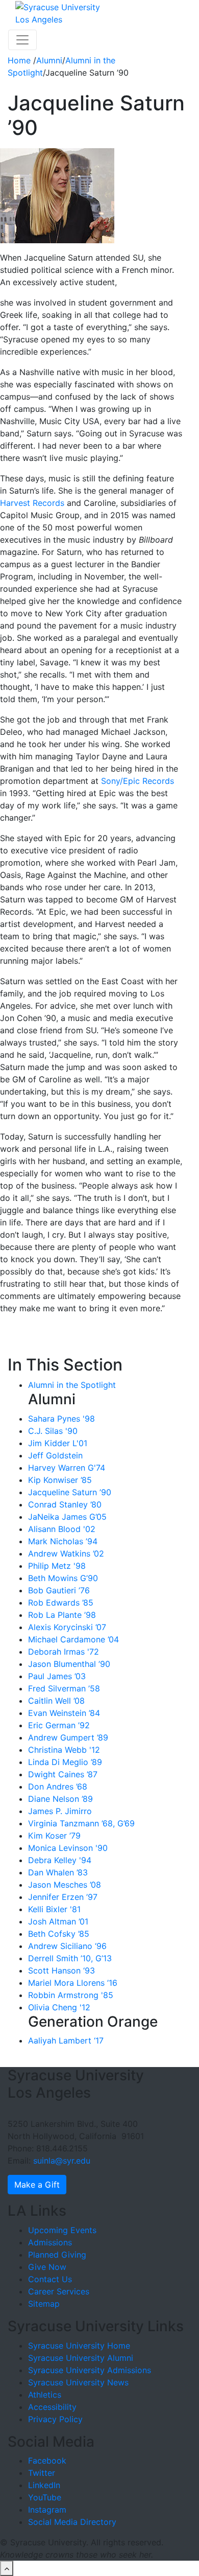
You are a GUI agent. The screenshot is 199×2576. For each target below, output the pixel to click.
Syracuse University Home (79, 2346)
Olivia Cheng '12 (59, 2007)
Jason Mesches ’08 (65, 1885)
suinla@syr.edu (62, 2161)
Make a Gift (37, 2185)
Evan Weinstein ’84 (64, 1713)
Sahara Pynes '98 (61, 1419)
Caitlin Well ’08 (56, 1701)
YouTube (45, 2497)
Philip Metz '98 (57, 1566)
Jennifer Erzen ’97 (63, 1897)
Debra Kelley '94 (60, 1860)
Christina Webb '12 (64, 1750)
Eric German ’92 (59, 1725)
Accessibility (52, 2407)
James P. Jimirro (60, 1811)
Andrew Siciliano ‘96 (67, 1946)
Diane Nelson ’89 (60, 1799)
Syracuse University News (78, 2382)
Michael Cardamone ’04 (73, 1639)
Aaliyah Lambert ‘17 (66, 2040)
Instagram (47, 2510)
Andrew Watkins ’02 (66, 1553)
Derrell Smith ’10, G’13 (70, 1958)
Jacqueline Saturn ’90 (70, 1492)
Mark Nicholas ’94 (63, 1541)
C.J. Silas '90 (53, 1431)
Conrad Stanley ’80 (65, 1504)
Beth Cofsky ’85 (59, 1934)
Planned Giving (57, 2255)
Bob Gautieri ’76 (59, 1590)
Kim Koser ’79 (54, 1836)
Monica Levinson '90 (68, 1848)
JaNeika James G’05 (67, 1517)
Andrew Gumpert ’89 (68, 1737)
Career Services (59, 2291)
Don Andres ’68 (58, 1786)
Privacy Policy (55, 2419)
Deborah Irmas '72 (64, 1652)
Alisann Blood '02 (62, 1529)
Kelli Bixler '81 (54, 1909)
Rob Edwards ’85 (61, 1603)
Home (20, 60)
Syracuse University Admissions (90, 2370)
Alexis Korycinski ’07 (67, 1627)
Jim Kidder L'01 (58, 1443)
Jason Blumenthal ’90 (69, 1664)
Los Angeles (39, 19)
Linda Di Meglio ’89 (65, 1762)
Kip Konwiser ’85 (60, 1480)
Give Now (47, 2267)
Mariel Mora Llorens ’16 (73, 1983)
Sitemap (44, 2304)
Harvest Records (32, 503)
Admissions (50, 2242)
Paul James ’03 (57, 1676)
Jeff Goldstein (55, 1455)
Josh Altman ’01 (58, 1921)
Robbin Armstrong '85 (71, 1995)
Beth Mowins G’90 (63, 1578)
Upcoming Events (62, 2230)
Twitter (42, 2473)
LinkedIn (44, 2485)
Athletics (45, 2395)
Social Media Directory (72, 2522)
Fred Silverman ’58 (64, 1688)
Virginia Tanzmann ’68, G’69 (81, 1823)
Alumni (49, 60)
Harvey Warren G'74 (67, 1468)
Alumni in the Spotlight (72, 1385)
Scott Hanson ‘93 (61, 1970)
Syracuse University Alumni (81, 2358)
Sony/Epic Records (138, 781)
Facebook (47, 2461)
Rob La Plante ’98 (62, 1615)
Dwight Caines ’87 (63, 1774)
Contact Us (50, 2279)
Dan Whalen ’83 (58, 1872)
